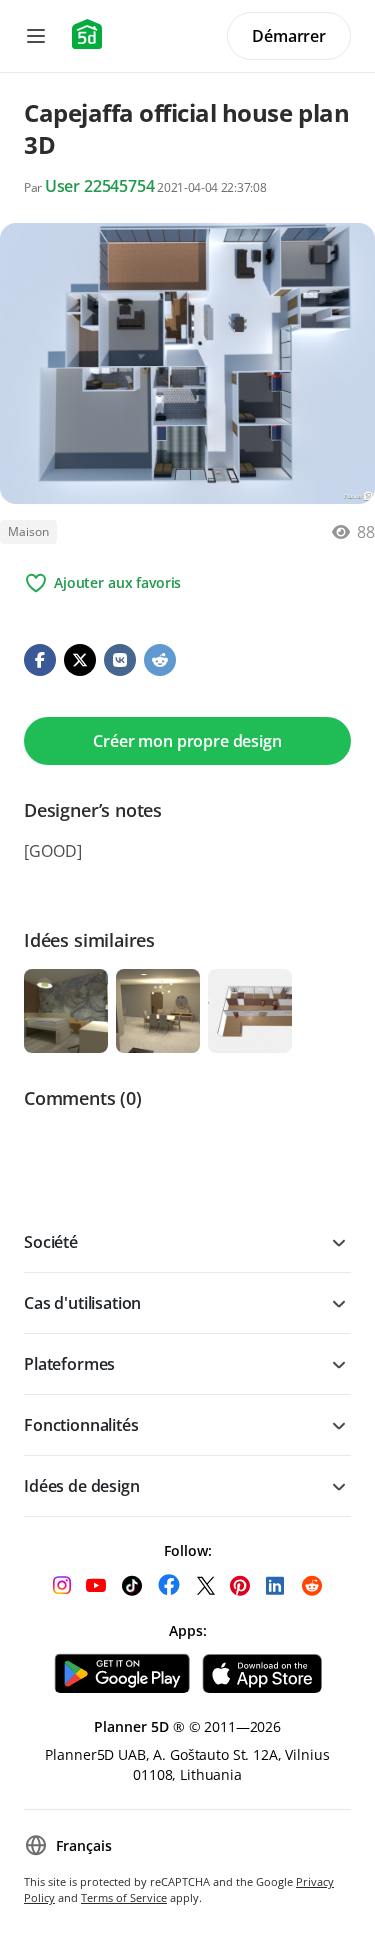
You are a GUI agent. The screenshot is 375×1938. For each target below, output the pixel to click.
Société (51, 1242)
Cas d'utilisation (82, 1303)
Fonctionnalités (81, 1425)
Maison (28, 531)
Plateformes (69, 1364)
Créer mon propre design (187, 741)
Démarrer (289, 36)
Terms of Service (124, 1897)
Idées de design (82, 1486)
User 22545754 (100, 186)
